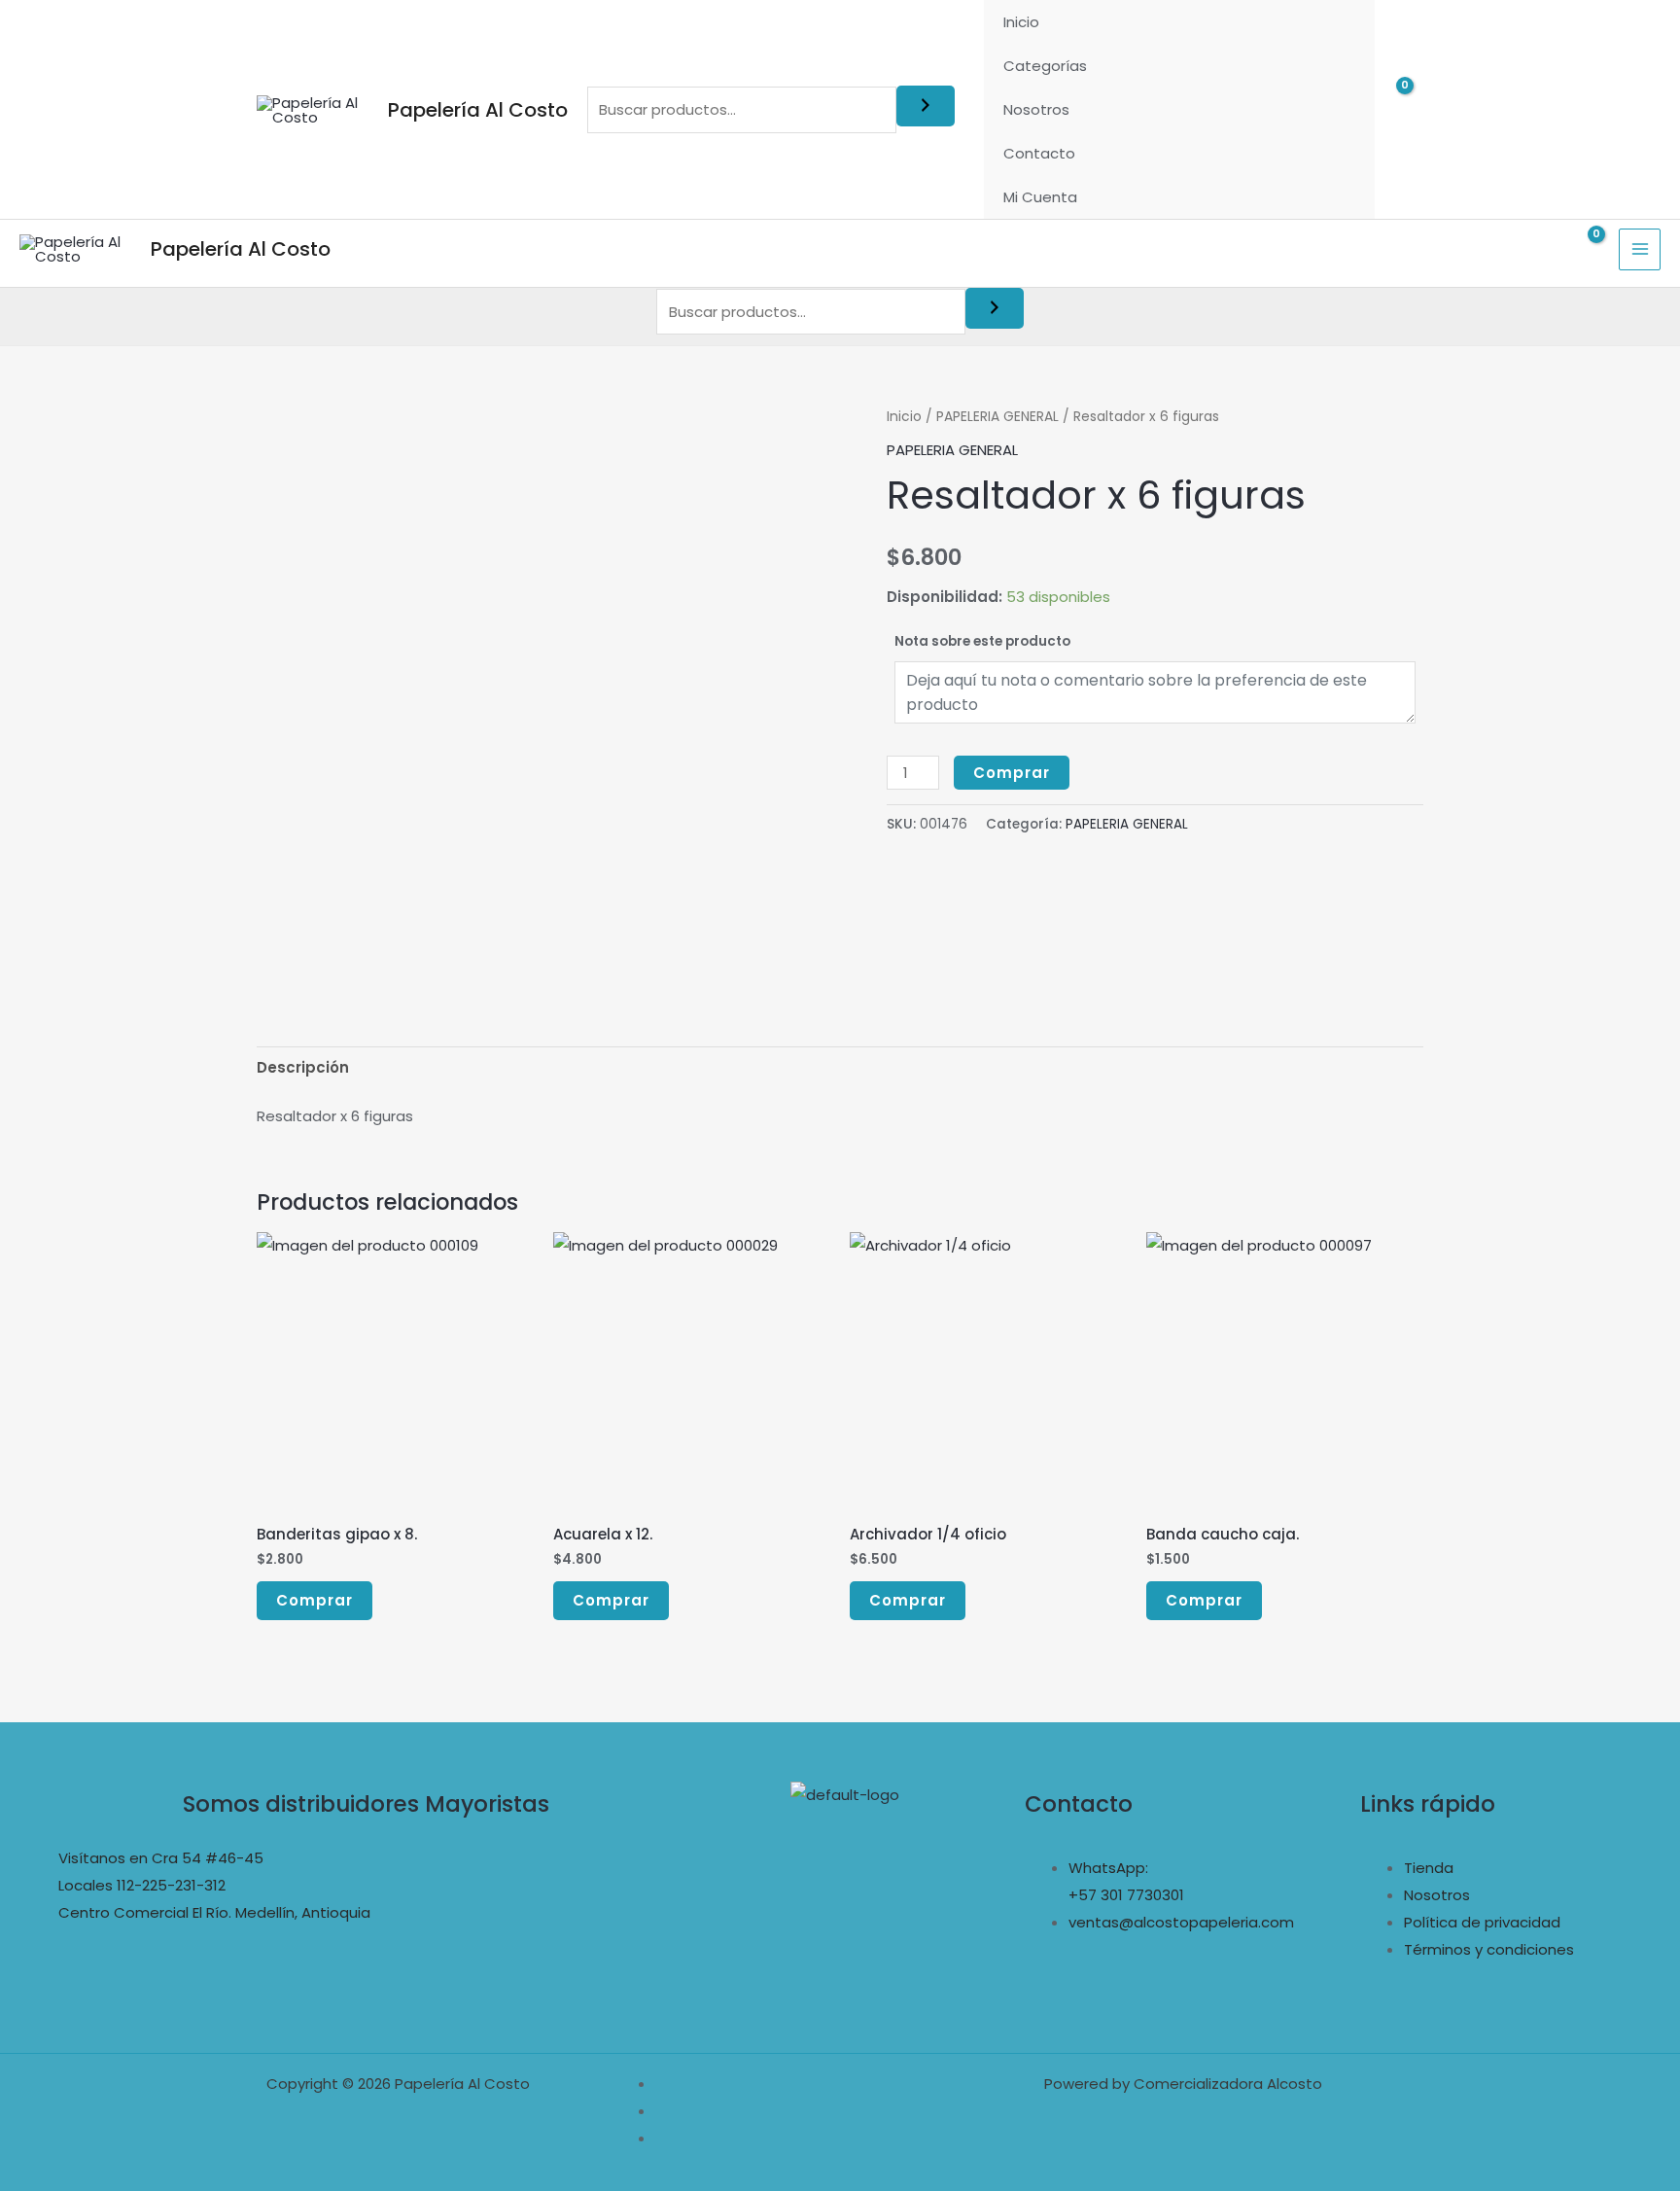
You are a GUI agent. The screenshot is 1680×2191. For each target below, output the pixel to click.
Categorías (1045, 66)
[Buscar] (926, 106)
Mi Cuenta (1040, 197)
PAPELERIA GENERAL (997, 417)
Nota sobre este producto (982, 641)
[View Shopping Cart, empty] (1409, 109)
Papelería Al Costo (478, 110)
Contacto (1039, 153)
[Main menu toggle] (1640, 249)
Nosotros (1036, 109)
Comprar (1012, 773)
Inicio (1021, 22)
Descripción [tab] (303, 1067)
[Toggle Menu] (1336, 65)
